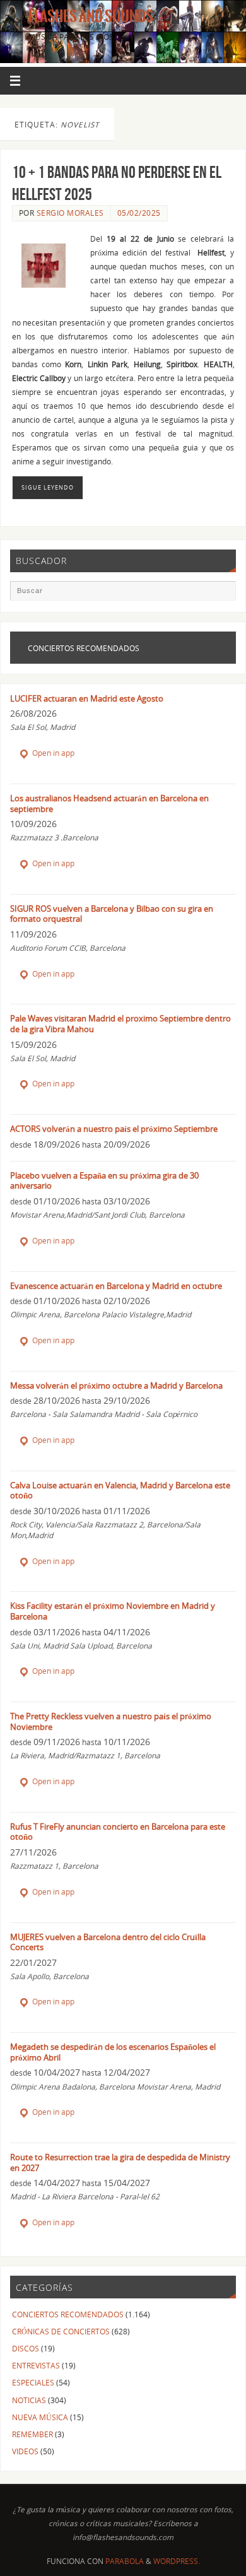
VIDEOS (25, 2451)
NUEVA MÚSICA (40, 2417)
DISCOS (26, 2348)
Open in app (52, 753)
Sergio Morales (70, 213)
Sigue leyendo (48, 487)
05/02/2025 (139, 213)
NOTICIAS (29, 2400)
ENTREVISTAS (36, 2365)
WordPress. (177, 2561)
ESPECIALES (33, 2382)
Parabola (125, 2561)
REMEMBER (32, 2434)
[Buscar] (220, 596)
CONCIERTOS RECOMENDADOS (68, 2314)
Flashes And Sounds (91, 16)
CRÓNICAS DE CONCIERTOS (61, 2331)
